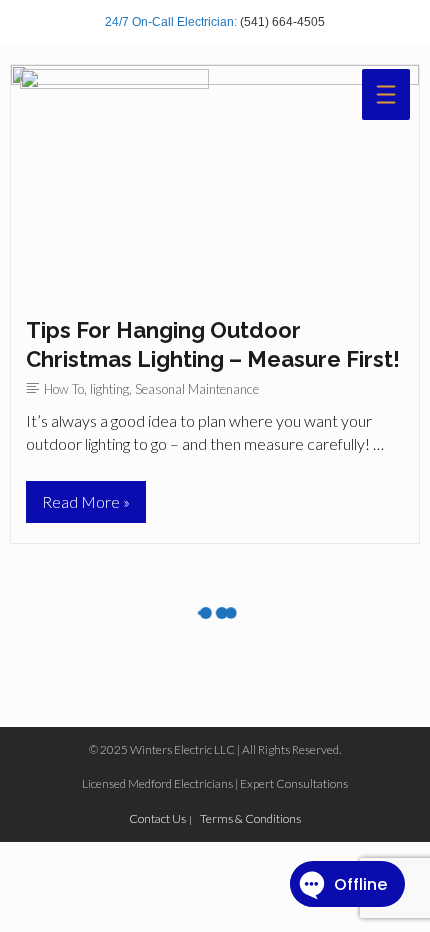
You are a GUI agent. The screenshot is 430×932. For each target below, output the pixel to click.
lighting (109, 389)
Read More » (85, 507)
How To (64, 389)
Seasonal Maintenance (197, 389)
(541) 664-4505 (282, 22)
